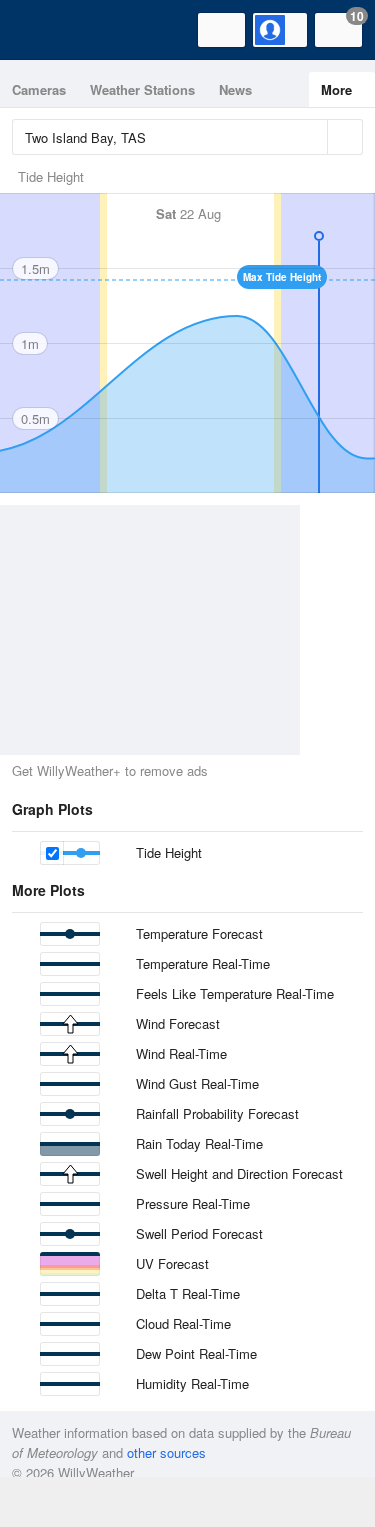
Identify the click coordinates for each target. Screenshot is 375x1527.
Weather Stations (142, 89)
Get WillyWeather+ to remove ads (110, 770)
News (235, 89)
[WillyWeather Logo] (45, 30)
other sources (166, 1452)
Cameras (39, 89)
